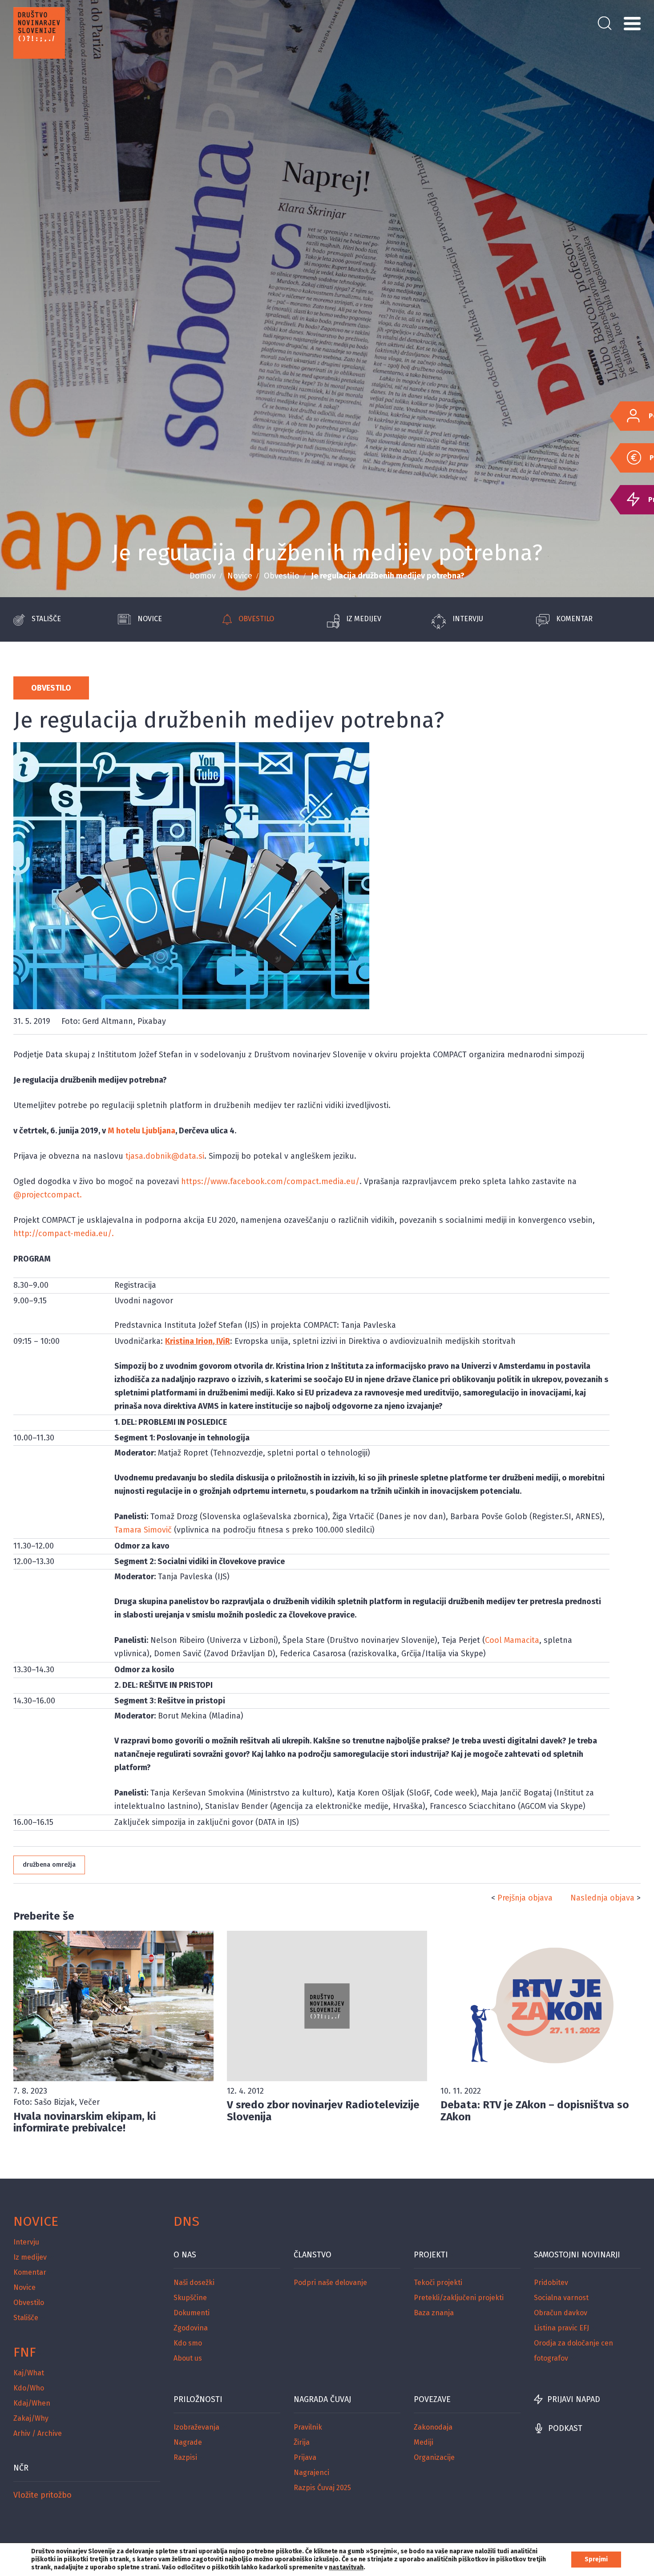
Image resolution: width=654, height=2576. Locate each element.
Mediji (424, 2442)
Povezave (432, 2399)
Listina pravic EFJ (561, 2328)
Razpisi (185, 2457)
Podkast (565, 2428)
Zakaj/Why (31, 2418)
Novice (240, 576)
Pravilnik (308, 2427)
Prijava (305, 2457)
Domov (203, 576)
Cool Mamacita (512, 1640)
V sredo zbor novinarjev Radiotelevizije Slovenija (323, 2111)
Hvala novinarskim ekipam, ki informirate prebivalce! (85, 2122)
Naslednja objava (602, 1898)
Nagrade (188, 2442)
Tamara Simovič (143, 1530)
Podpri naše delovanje (330, 2283)
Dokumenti (192, 2313)
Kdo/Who (29, 2388)
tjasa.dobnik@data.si (165, 1156)
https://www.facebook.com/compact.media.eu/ (270, 1181)
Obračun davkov (561, 2313)
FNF (25, 2352)
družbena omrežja (49, 1865)
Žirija (302, 2442)
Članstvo (313, 2255)
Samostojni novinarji (577, 2255)
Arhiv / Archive (38, 2433)
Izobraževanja (196, 2427)
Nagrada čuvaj (322, 2399)
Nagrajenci (311, 2473)
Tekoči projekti (438, 2283)
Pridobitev (551, 2283)
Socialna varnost (561, 2298)
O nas (185, 2255)
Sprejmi (596, 2559)
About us (188, 2358)
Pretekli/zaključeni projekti (459, 2298)
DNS (186, 2221)
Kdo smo (188, 2343)
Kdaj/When (32, 2403)
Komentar (574, 619)
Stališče (46, 619)
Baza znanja (434, 2313)
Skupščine (190, 2298)
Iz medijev (364, 619)
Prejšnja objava (525, 1898)
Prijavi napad (574, 2399)
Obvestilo (282, 576)
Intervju (468, 619)
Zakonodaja (433, 2427)
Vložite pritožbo (42, 2495)
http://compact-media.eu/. (64, 1233)
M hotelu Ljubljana (141, 1131)
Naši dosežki (194, 2283)
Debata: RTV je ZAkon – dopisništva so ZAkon (535, 2111)
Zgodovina (191, 2328)
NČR (21, 2468)
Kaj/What (29, 2373)
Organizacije (434, 2457)
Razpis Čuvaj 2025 (322, 2488)
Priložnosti (198, 2399)
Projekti (431, 2255)
